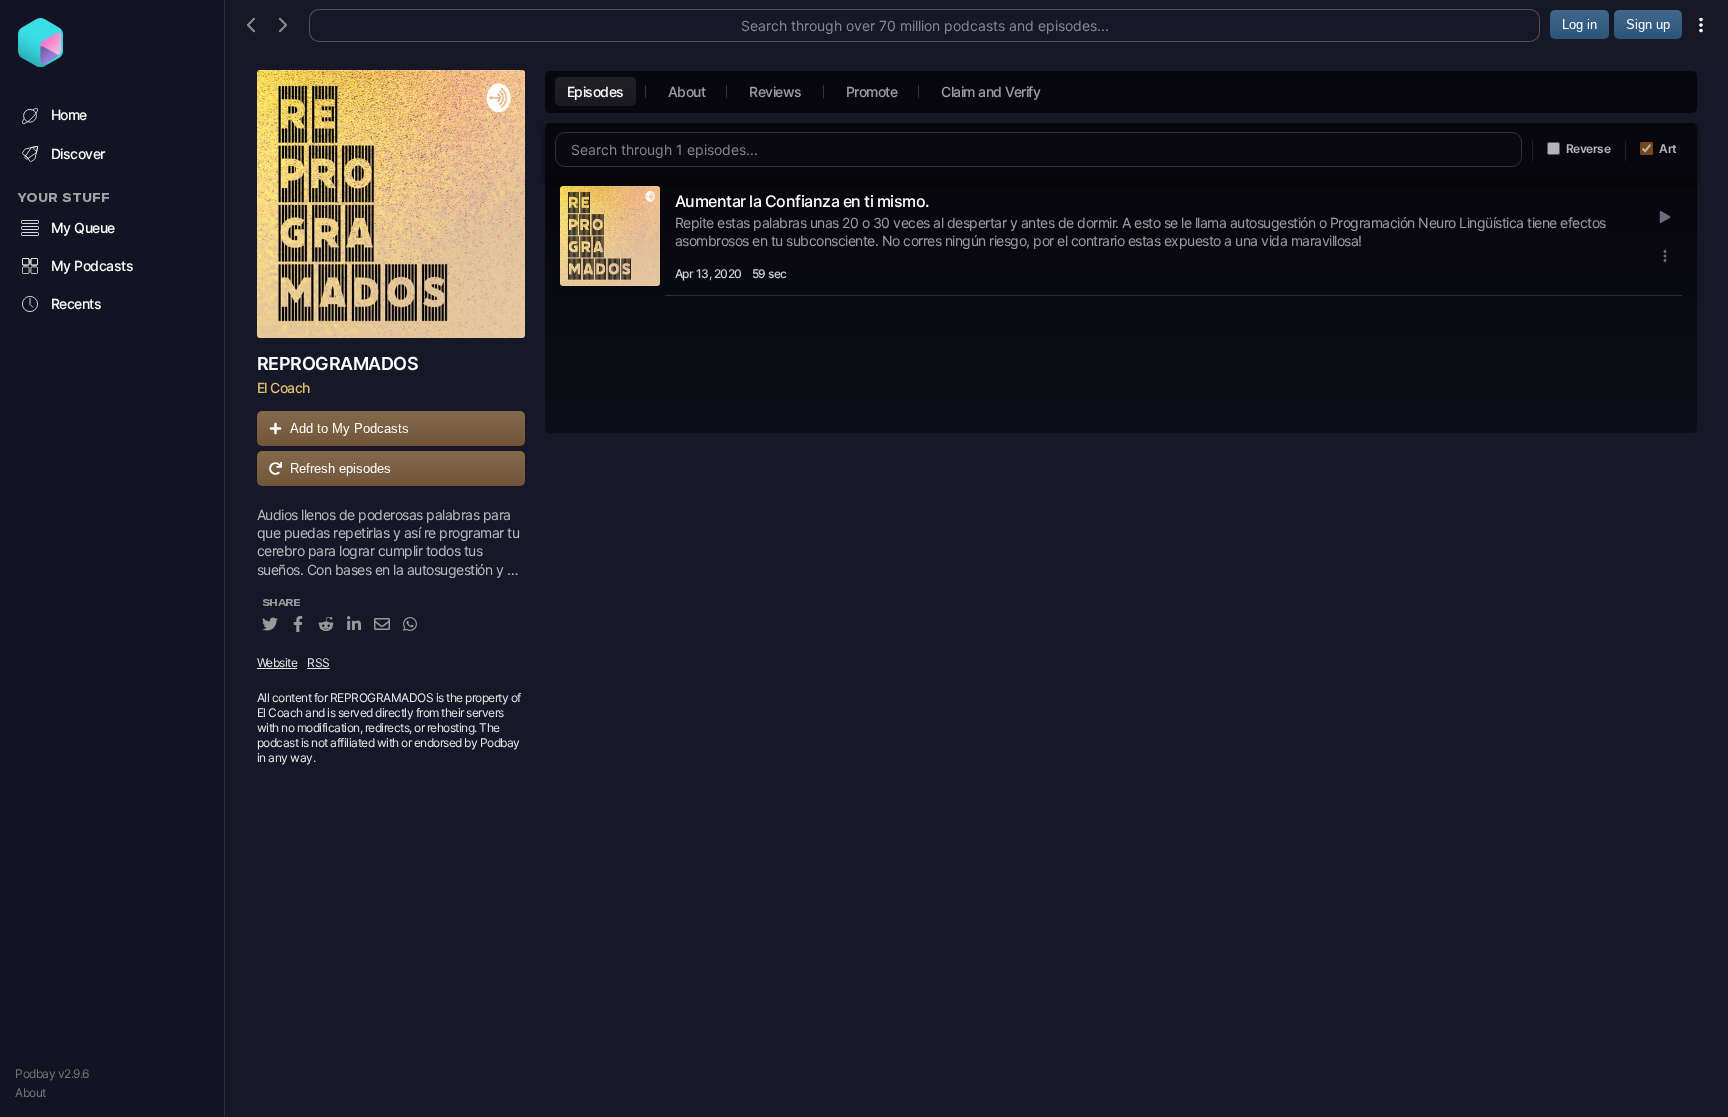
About (30, 1092)
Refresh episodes (340, 468)
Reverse (1588, 148)
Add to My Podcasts (349, 428)
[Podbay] (40, 61)
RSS (318, 662)
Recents (76, 303)
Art (1668, 148)
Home (69, 114)
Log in (1579, 24)
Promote (872, 91)
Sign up (1648, 24)
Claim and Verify (990, 91)
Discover (78, 153)
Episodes (595, 91)
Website (277, 662)
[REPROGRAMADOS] (391, 204)
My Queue (83, 227)
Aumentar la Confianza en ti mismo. (802, 201)
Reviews (775, 91)
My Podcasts (92, 265)
